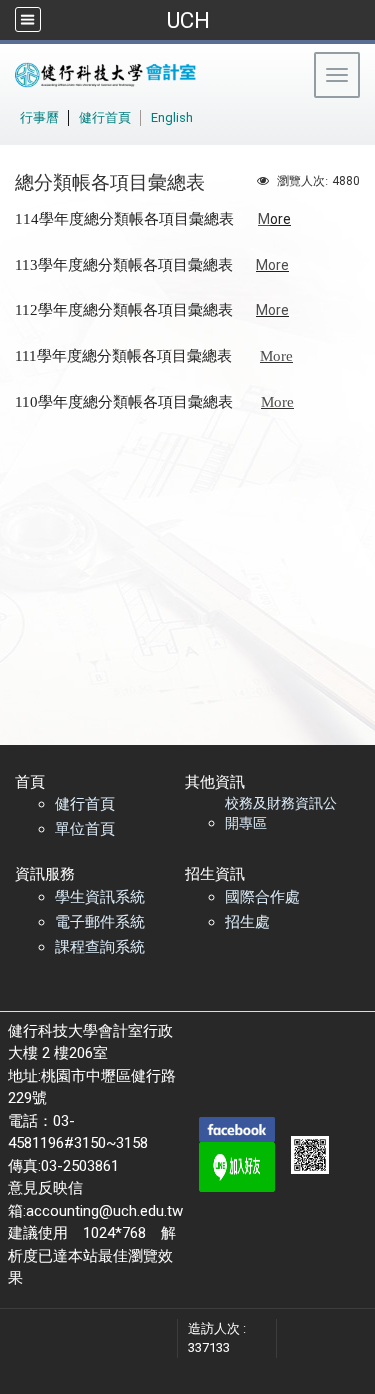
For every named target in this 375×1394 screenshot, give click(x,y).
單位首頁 (85, 829)
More (272, 265)
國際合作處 (262, 897)
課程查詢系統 (100, 947)
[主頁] (154, 75)
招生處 (247, 922)
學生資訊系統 (100, 897)
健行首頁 (85, 804)
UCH (188, 20)
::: (9, 114)
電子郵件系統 (100, 922)
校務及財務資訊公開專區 (281, 813)
